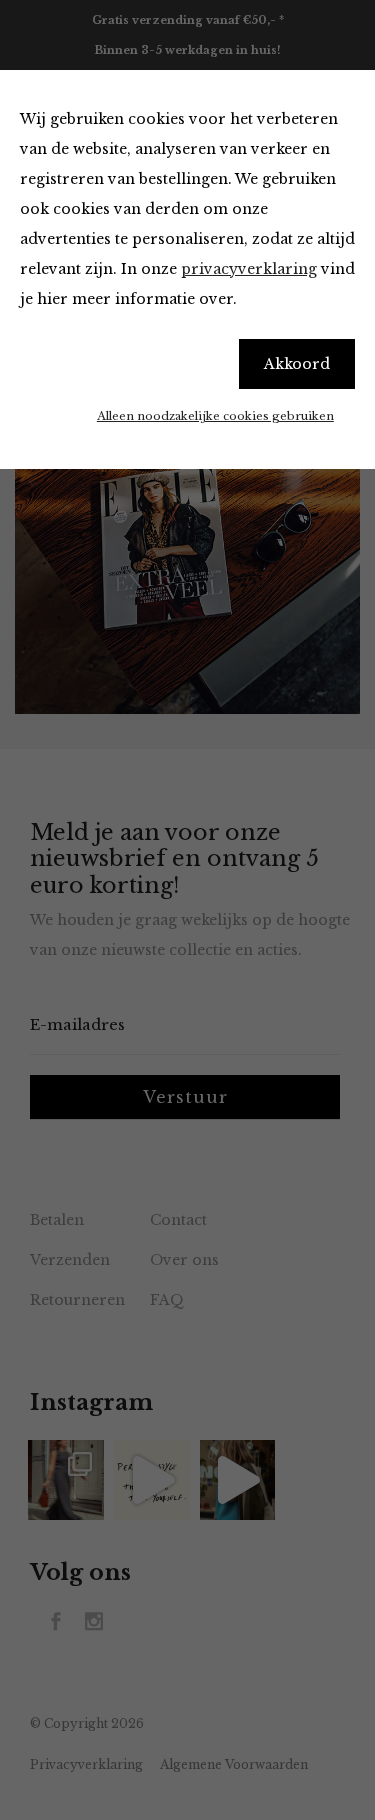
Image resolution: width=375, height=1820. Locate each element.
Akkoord (297, 364)
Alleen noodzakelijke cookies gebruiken (215, 416)
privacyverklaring (249, 269)
